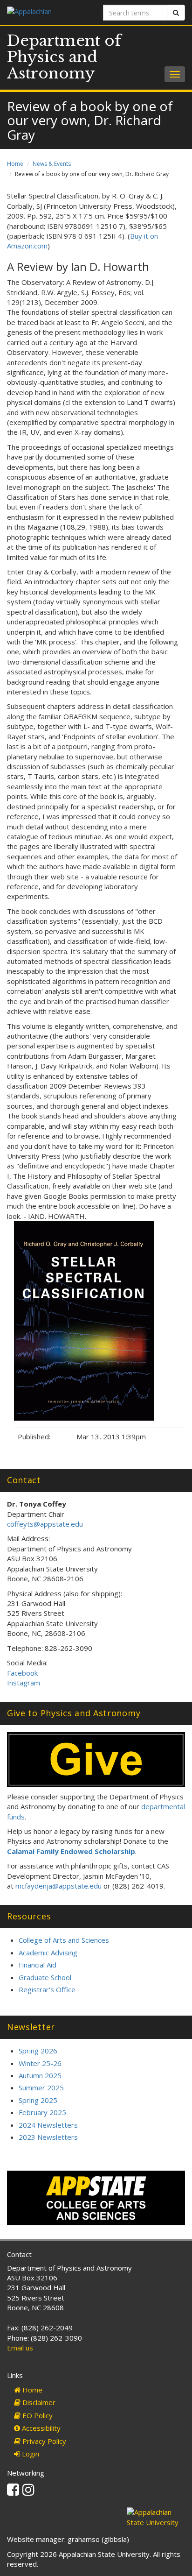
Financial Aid (38, 1965)
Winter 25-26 (40, 2063)
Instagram (24, 1683)
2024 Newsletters (48, 2125)
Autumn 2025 (40, 2075)
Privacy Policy (43, 2441)
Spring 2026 (38, 2051)
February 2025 (42, 2112)
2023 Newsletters (48, 2137)
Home (15, 164)
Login (30, 2454)
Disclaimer (38, 2402)
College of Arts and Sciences (64, 1940)
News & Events (52, 164)
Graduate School (45, 1977)
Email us (20, 2348)
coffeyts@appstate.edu (45, 1524)
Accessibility (40, 2428)
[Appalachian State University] (48, 12)
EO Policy (37, 2415)
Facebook (23, 1673)
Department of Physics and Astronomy (64, 57)
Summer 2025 (41, 2088)
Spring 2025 (38, 2100)
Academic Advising (48, 1953)
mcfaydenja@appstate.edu (58, 1886)
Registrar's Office (47, 1989)
